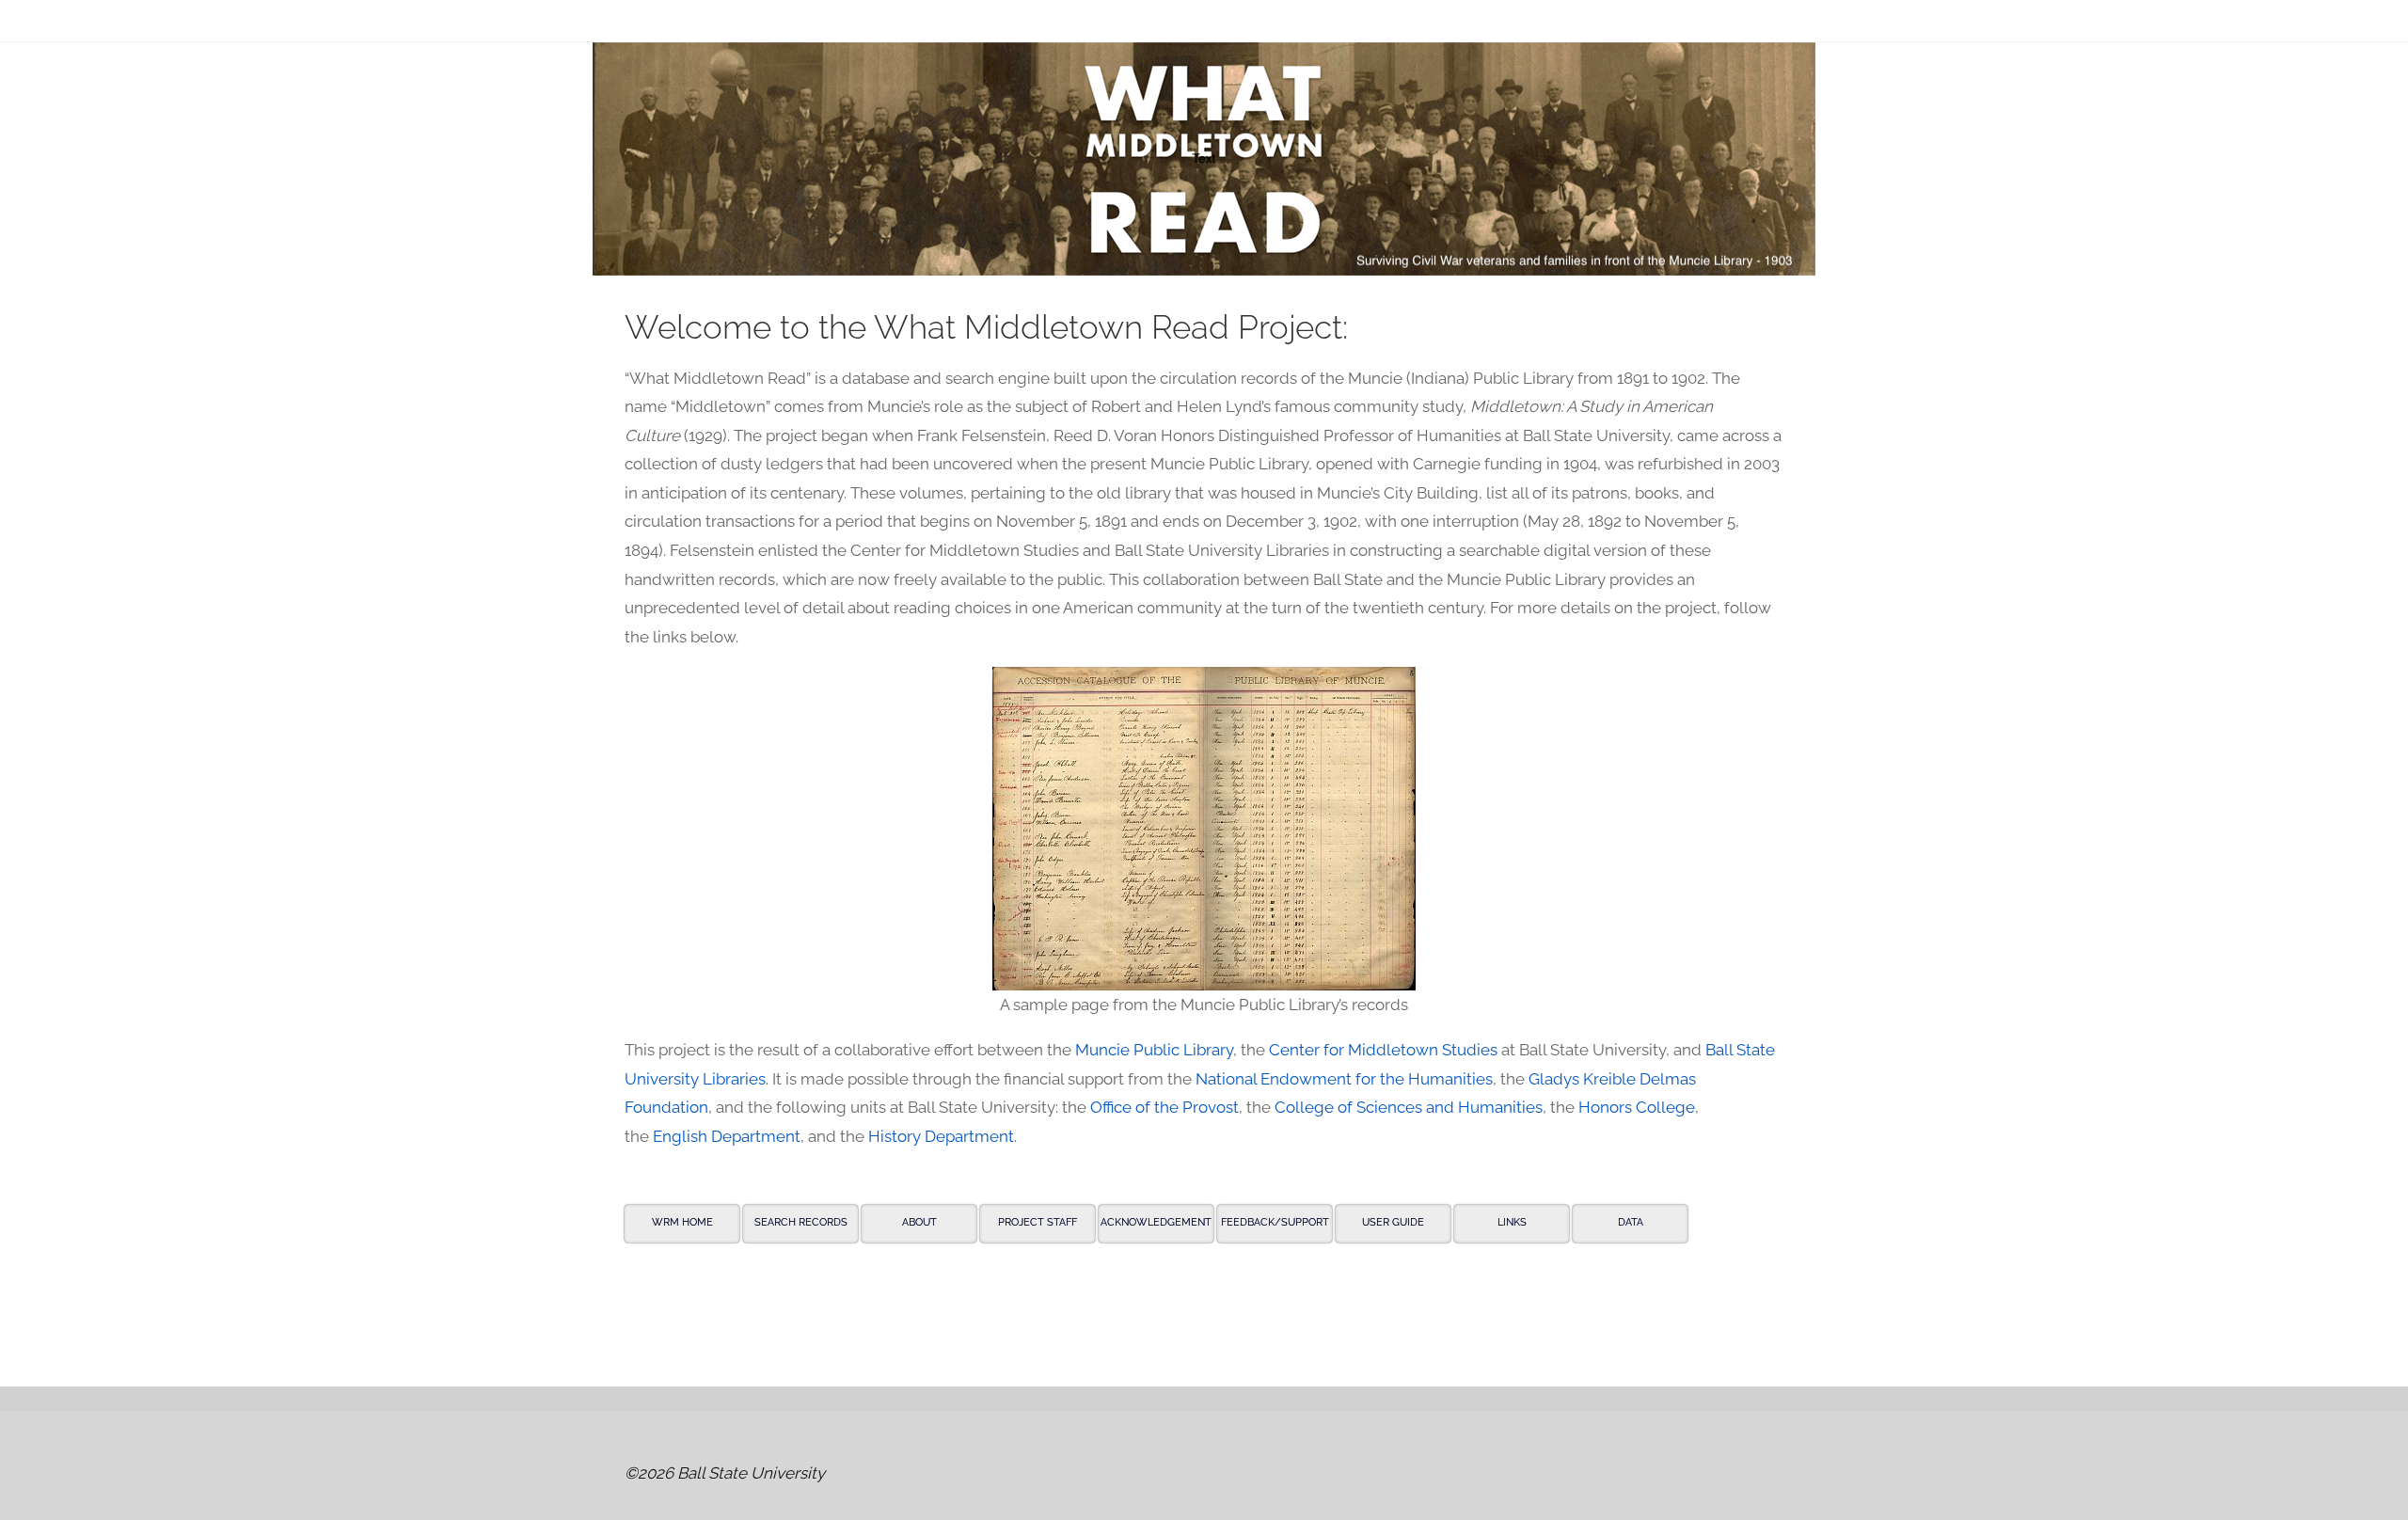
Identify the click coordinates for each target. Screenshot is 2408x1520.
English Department (727, 1136)
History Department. (943, 1136)
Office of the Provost (1164, 1107)
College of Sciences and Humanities (1409, 1107)
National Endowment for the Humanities (1344, 1079)
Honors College (1637, 1107)
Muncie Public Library (1154, 1050)
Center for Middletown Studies (1383, 1050)
